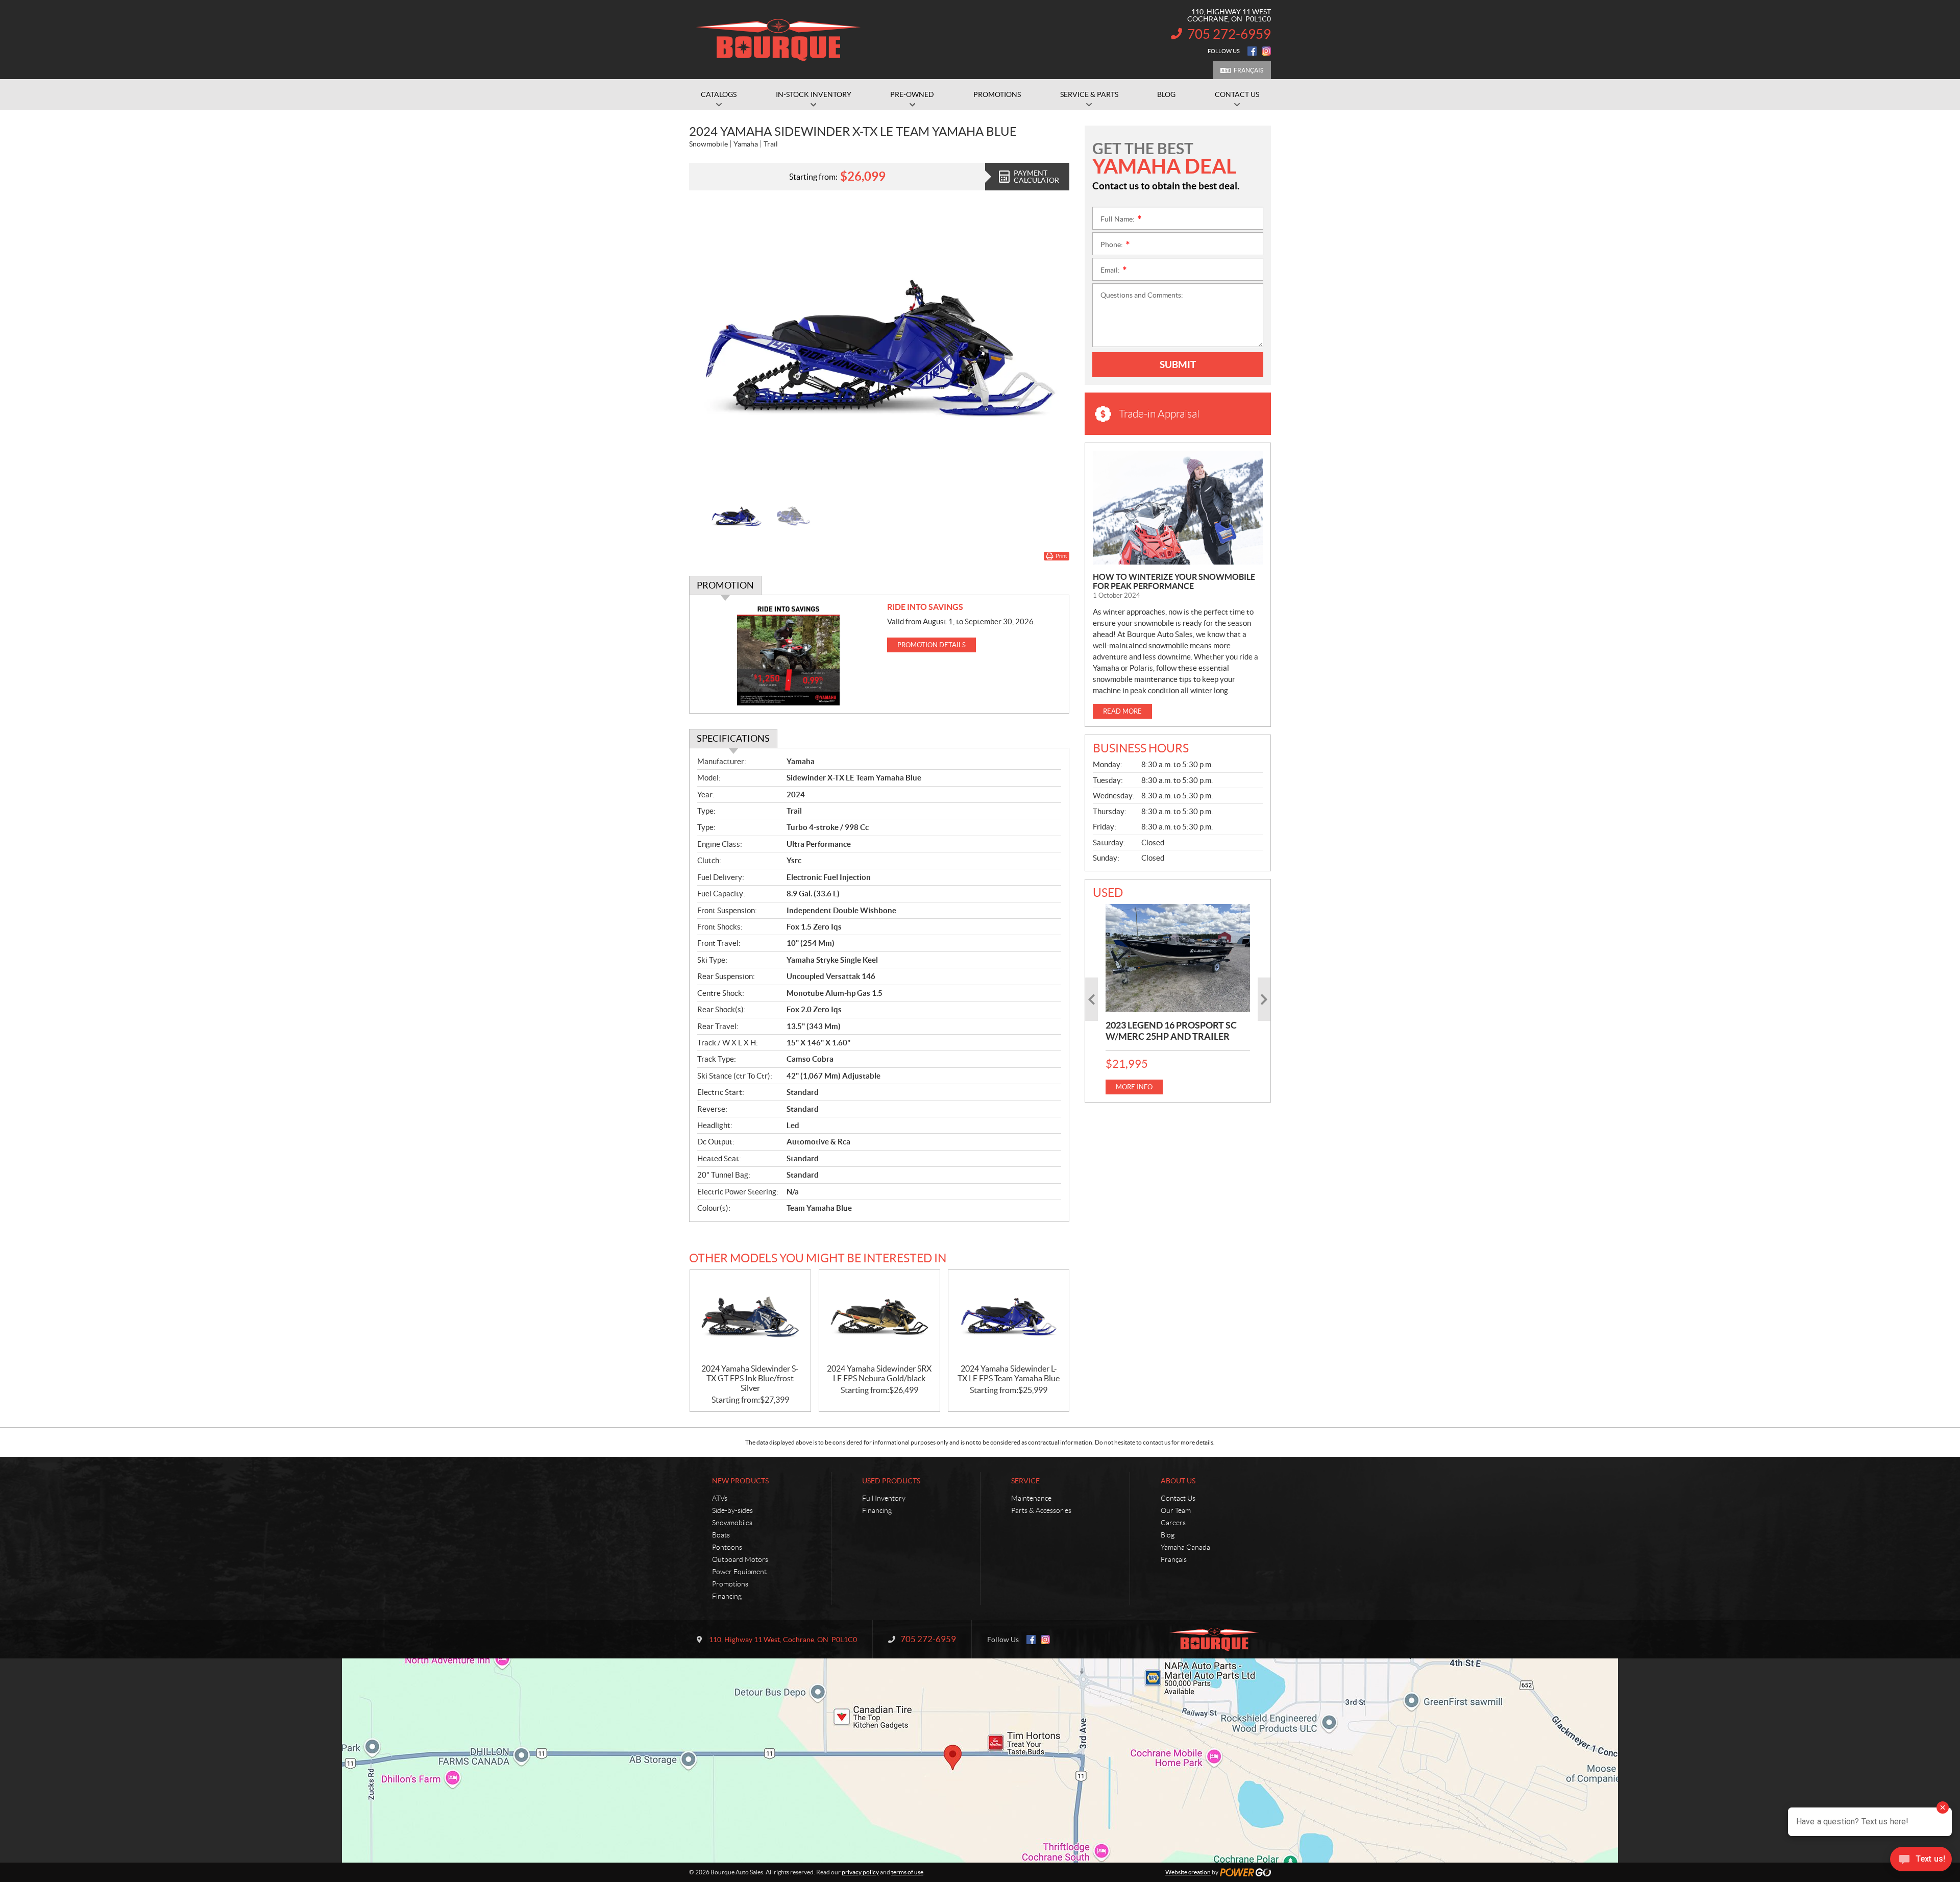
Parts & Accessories (1041, 1510)
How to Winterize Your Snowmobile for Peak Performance (1174, 581)
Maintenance (1031, 1498)
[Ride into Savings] (788, 654)
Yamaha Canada (1185, 1547)
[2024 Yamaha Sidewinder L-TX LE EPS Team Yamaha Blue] (1009, 1317)
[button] (709, 348)
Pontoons (727, 1547)
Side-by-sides (732, 1510)
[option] (879, 348)
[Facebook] (1252, 51)
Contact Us (1178, 1498)
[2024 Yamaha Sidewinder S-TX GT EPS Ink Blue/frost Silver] (750, 1317)
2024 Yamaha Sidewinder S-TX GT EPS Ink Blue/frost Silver (750, 1378)
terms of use (907, 1872)
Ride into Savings (925, 607)
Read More (1122, 711)
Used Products (891, 1481)
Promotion (725, 585)
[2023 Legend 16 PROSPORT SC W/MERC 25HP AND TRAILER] (1178, 958)
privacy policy (860, 1872)
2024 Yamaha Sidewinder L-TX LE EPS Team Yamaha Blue (1009, 1373)
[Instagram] (1266, 51)
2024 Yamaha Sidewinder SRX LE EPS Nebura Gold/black (879, 1373)
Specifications (733, 738)
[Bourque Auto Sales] (778, 40)
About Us (1178, 1481)
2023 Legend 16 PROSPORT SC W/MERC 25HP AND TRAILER (1171, 1031)
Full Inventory (884, 1498)
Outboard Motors (740, 1559)
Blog (1168, 1535)
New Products (740, 1481)
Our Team (1176, 1510)
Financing (727, 1596)
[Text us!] (1921, 1861)
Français (1248, 70)
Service (1025, 1481)
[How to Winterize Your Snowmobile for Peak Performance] (1178, 508)
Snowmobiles (732, 1523)
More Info (1134, 1087)
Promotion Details (932, 645)
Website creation (1188, 1872)
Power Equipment (739, 1572)
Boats (721, 1535)
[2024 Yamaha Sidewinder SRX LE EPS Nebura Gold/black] (879, 1317)
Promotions (730, 1584)
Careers (1173, 1523)
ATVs (720, 1498)
